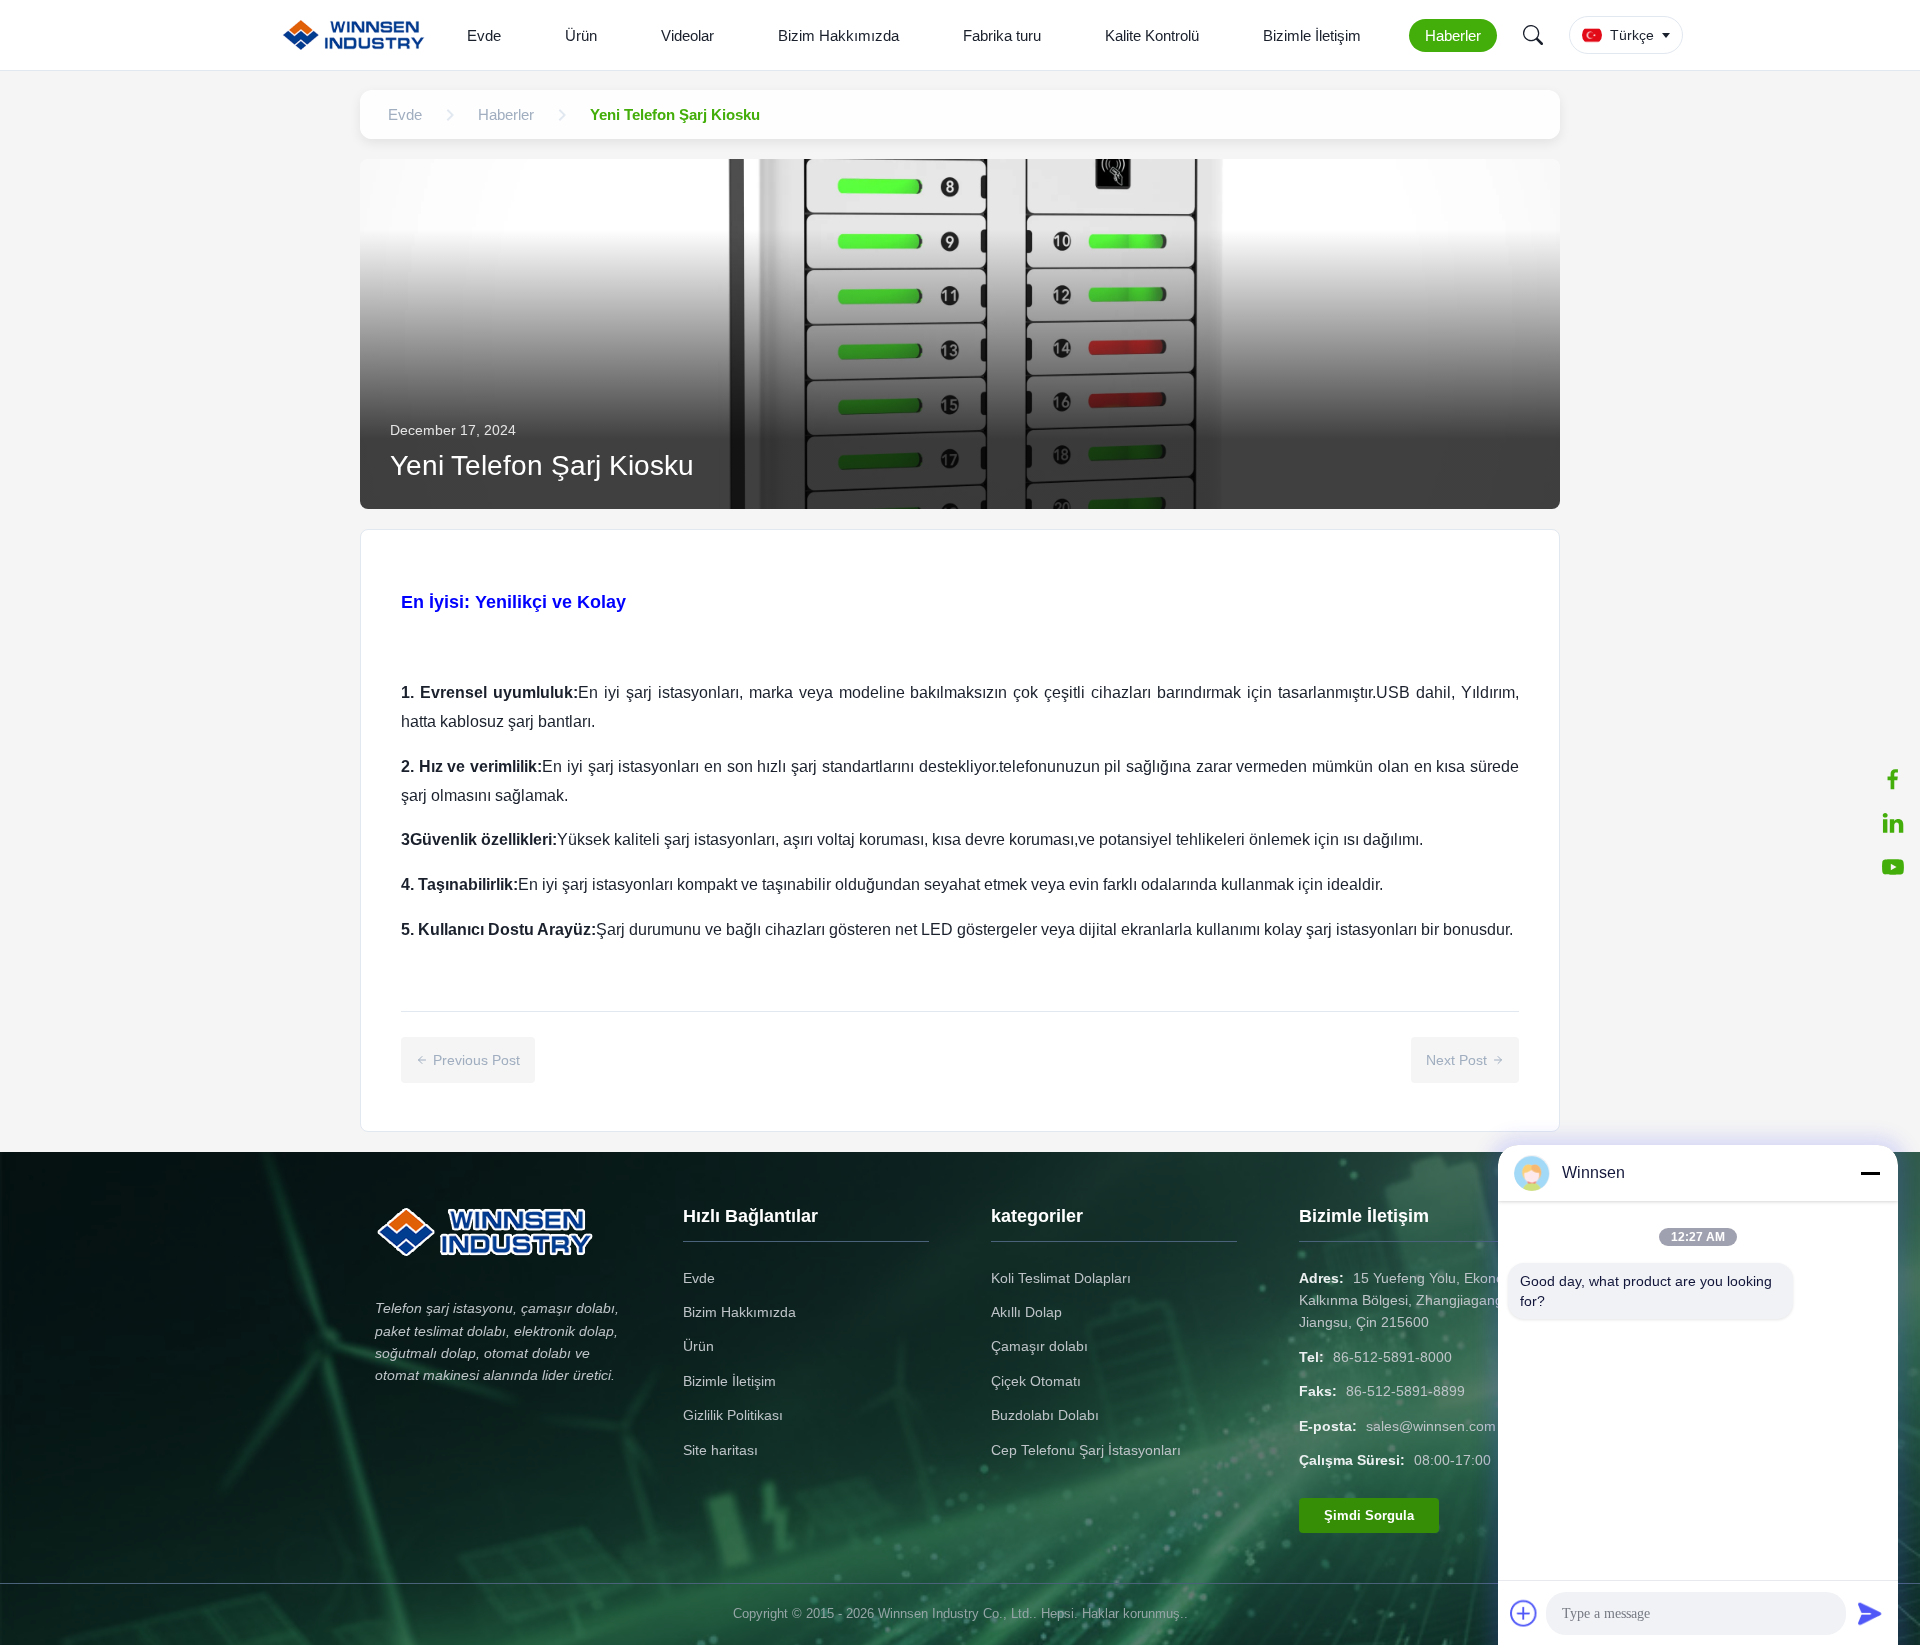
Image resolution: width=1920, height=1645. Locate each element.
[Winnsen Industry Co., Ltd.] (357, 35)
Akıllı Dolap (1026, 1312)
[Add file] (1524, 1613)
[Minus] (1870, 1173)
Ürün (581, 35)
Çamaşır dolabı (1039, 1346)
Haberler (1453, 35)
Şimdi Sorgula (1369, 1515)
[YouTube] (1893, 867)
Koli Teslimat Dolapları (1061, 1278)
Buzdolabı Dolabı (1045, 1415)
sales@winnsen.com (1431, 1426)
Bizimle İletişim (1312, 35)
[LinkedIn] (1893, 823)
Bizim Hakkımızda (838, 35)
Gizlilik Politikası (733, 1415)
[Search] (1533, 35)
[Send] (1870, 1613)
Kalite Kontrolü (1152, 35)
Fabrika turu (1002, 35)
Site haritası (720, 1450)
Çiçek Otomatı (1036, 1381)
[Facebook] (1893, 779)
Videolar (687, 35)
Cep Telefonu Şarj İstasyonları (1086, 1450)
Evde (484, 35)
